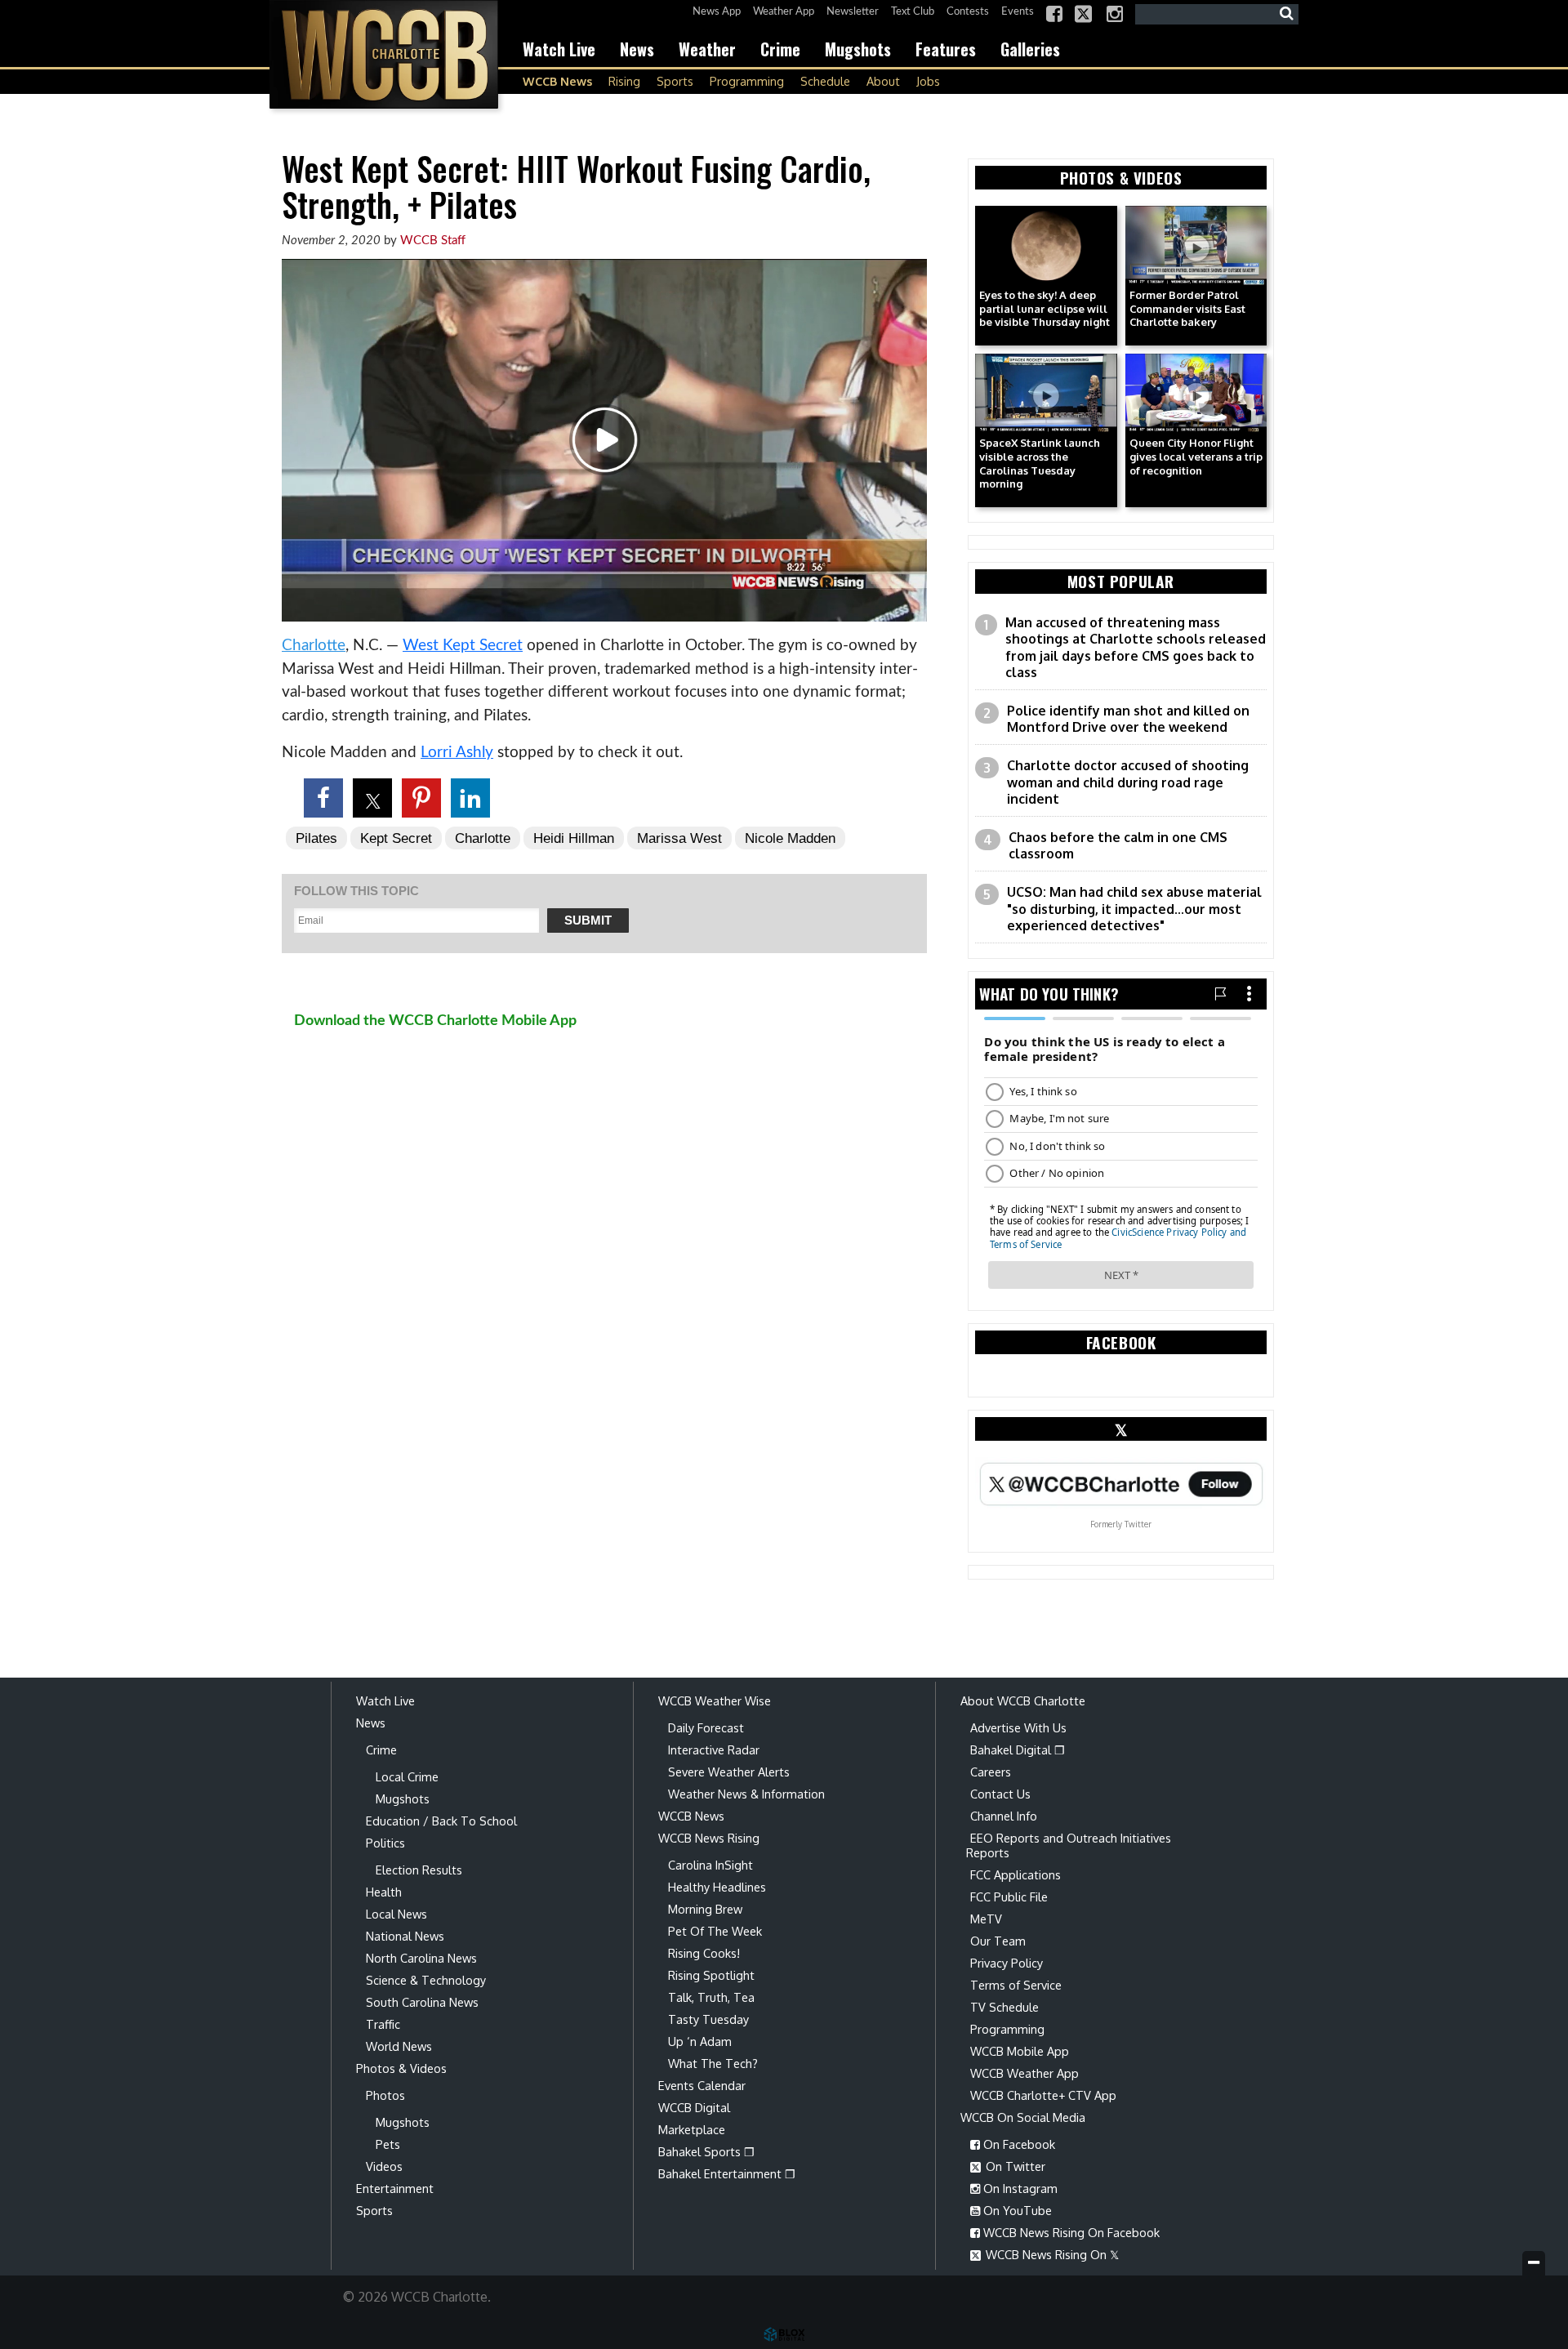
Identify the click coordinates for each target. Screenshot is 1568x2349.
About (883, 81)
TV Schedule (1004, 2007)
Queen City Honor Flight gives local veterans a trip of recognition (1196, 457)
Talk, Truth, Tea (711, 1997)
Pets (388, 2144)
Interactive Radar (714, 1749)
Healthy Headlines (717, 1887)
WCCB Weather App (1025, 2073)
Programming (747, 81)
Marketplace (692, 2129)
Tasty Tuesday (708, 2019)
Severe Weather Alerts (729, 1772)
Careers (991, 1772)
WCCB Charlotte (384, 54)
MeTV (986, 1919)
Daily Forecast (706, 1727)
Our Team (998, 1941)
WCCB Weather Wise (715, 1700)
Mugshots (858, 49)
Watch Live (559, 49)
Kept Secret (396, 838)
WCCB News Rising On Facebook (1070, 2232)
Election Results (419, 1870)
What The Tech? (713, 2063)
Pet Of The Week (715, 1931)
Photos (385, 2095)
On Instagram (1019, 2188)
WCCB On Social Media (1023, 2117)
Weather (707, 49)
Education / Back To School (441, 1821)
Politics (385, 1843)
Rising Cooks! (704, 1953)
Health (384, 1892)
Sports (675, 81)
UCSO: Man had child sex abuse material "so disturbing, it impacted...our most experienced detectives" (1134, 909)
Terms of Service (1016, 1985)
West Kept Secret (463, 646)
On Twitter (1014, 2166)
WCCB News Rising (709, 1838)
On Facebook (1018, 2144)
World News (399, 2046)
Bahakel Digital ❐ (1018, 1749)
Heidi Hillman (574, 838)
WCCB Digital (694, 2107)
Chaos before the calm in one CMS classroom (1118, 846)
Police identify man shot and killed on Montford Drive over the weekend (1128, 719)
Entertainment (395, 2188)
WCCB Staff (433, 241)
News (637, 49)
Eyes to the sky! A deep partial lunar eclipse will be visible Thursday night (1045, 309)
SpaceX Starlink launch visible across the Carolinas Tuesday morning (1040, 464)
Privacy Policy (1007, 1963)
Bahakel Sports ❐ (706, 2151)
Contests (968, 12)
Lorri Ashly (457, 753)
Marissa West (679, 838)
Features (946, 49)
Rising (624, 81)
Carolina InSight (710, 1865)
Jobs (928, 81)
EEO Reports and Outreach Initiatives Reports (1069, 1845)
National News (405, 1936)
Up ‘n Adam (700, 2041)
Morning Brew (705, 1909)
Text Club (913, 12)
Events (1018, 12)
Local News (396, 1914)
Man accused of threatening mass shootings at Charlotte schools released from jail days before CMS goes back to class (1136, 648)
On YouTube (1016, 2210)
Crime (780, 49)
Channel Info (1004, 1816)
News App (717, 12)
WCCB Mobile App (1020, 2051)
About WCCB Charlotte (1023, 1700)
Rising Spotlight (711, 1975)
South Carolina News (422, 2002)
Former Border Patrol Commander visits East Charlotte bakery (1187, 309)
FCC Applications (1016, 1874)
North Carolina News (421, 1958)
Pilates (316, 838)
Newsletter (853, 12)
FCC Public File (1009, 1897)
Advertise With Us (1018, 1727)
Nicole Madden (790, 838)
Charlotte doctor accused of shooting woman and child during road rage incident (1128, 782)
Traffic (383, 2024)
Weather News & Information (746, 1794)
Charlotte (314, 646)
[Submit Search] (1286, 14)
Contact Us (1000, 1794)
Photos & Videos (401, 2068)
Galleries (1030, 49)
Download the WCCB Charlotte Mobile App (435, 1021)
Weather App (784, 12)
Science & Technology (426, 1980)
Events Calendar (702, 2085)
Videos (384, 2166)
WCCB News (557, 81)
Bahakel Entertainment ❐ (727, 2173)
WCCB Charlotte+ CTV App (1043, 2095)
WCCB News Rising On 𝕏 (1051, 2254)
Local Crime (407, 1776)
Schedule (825, 81)
